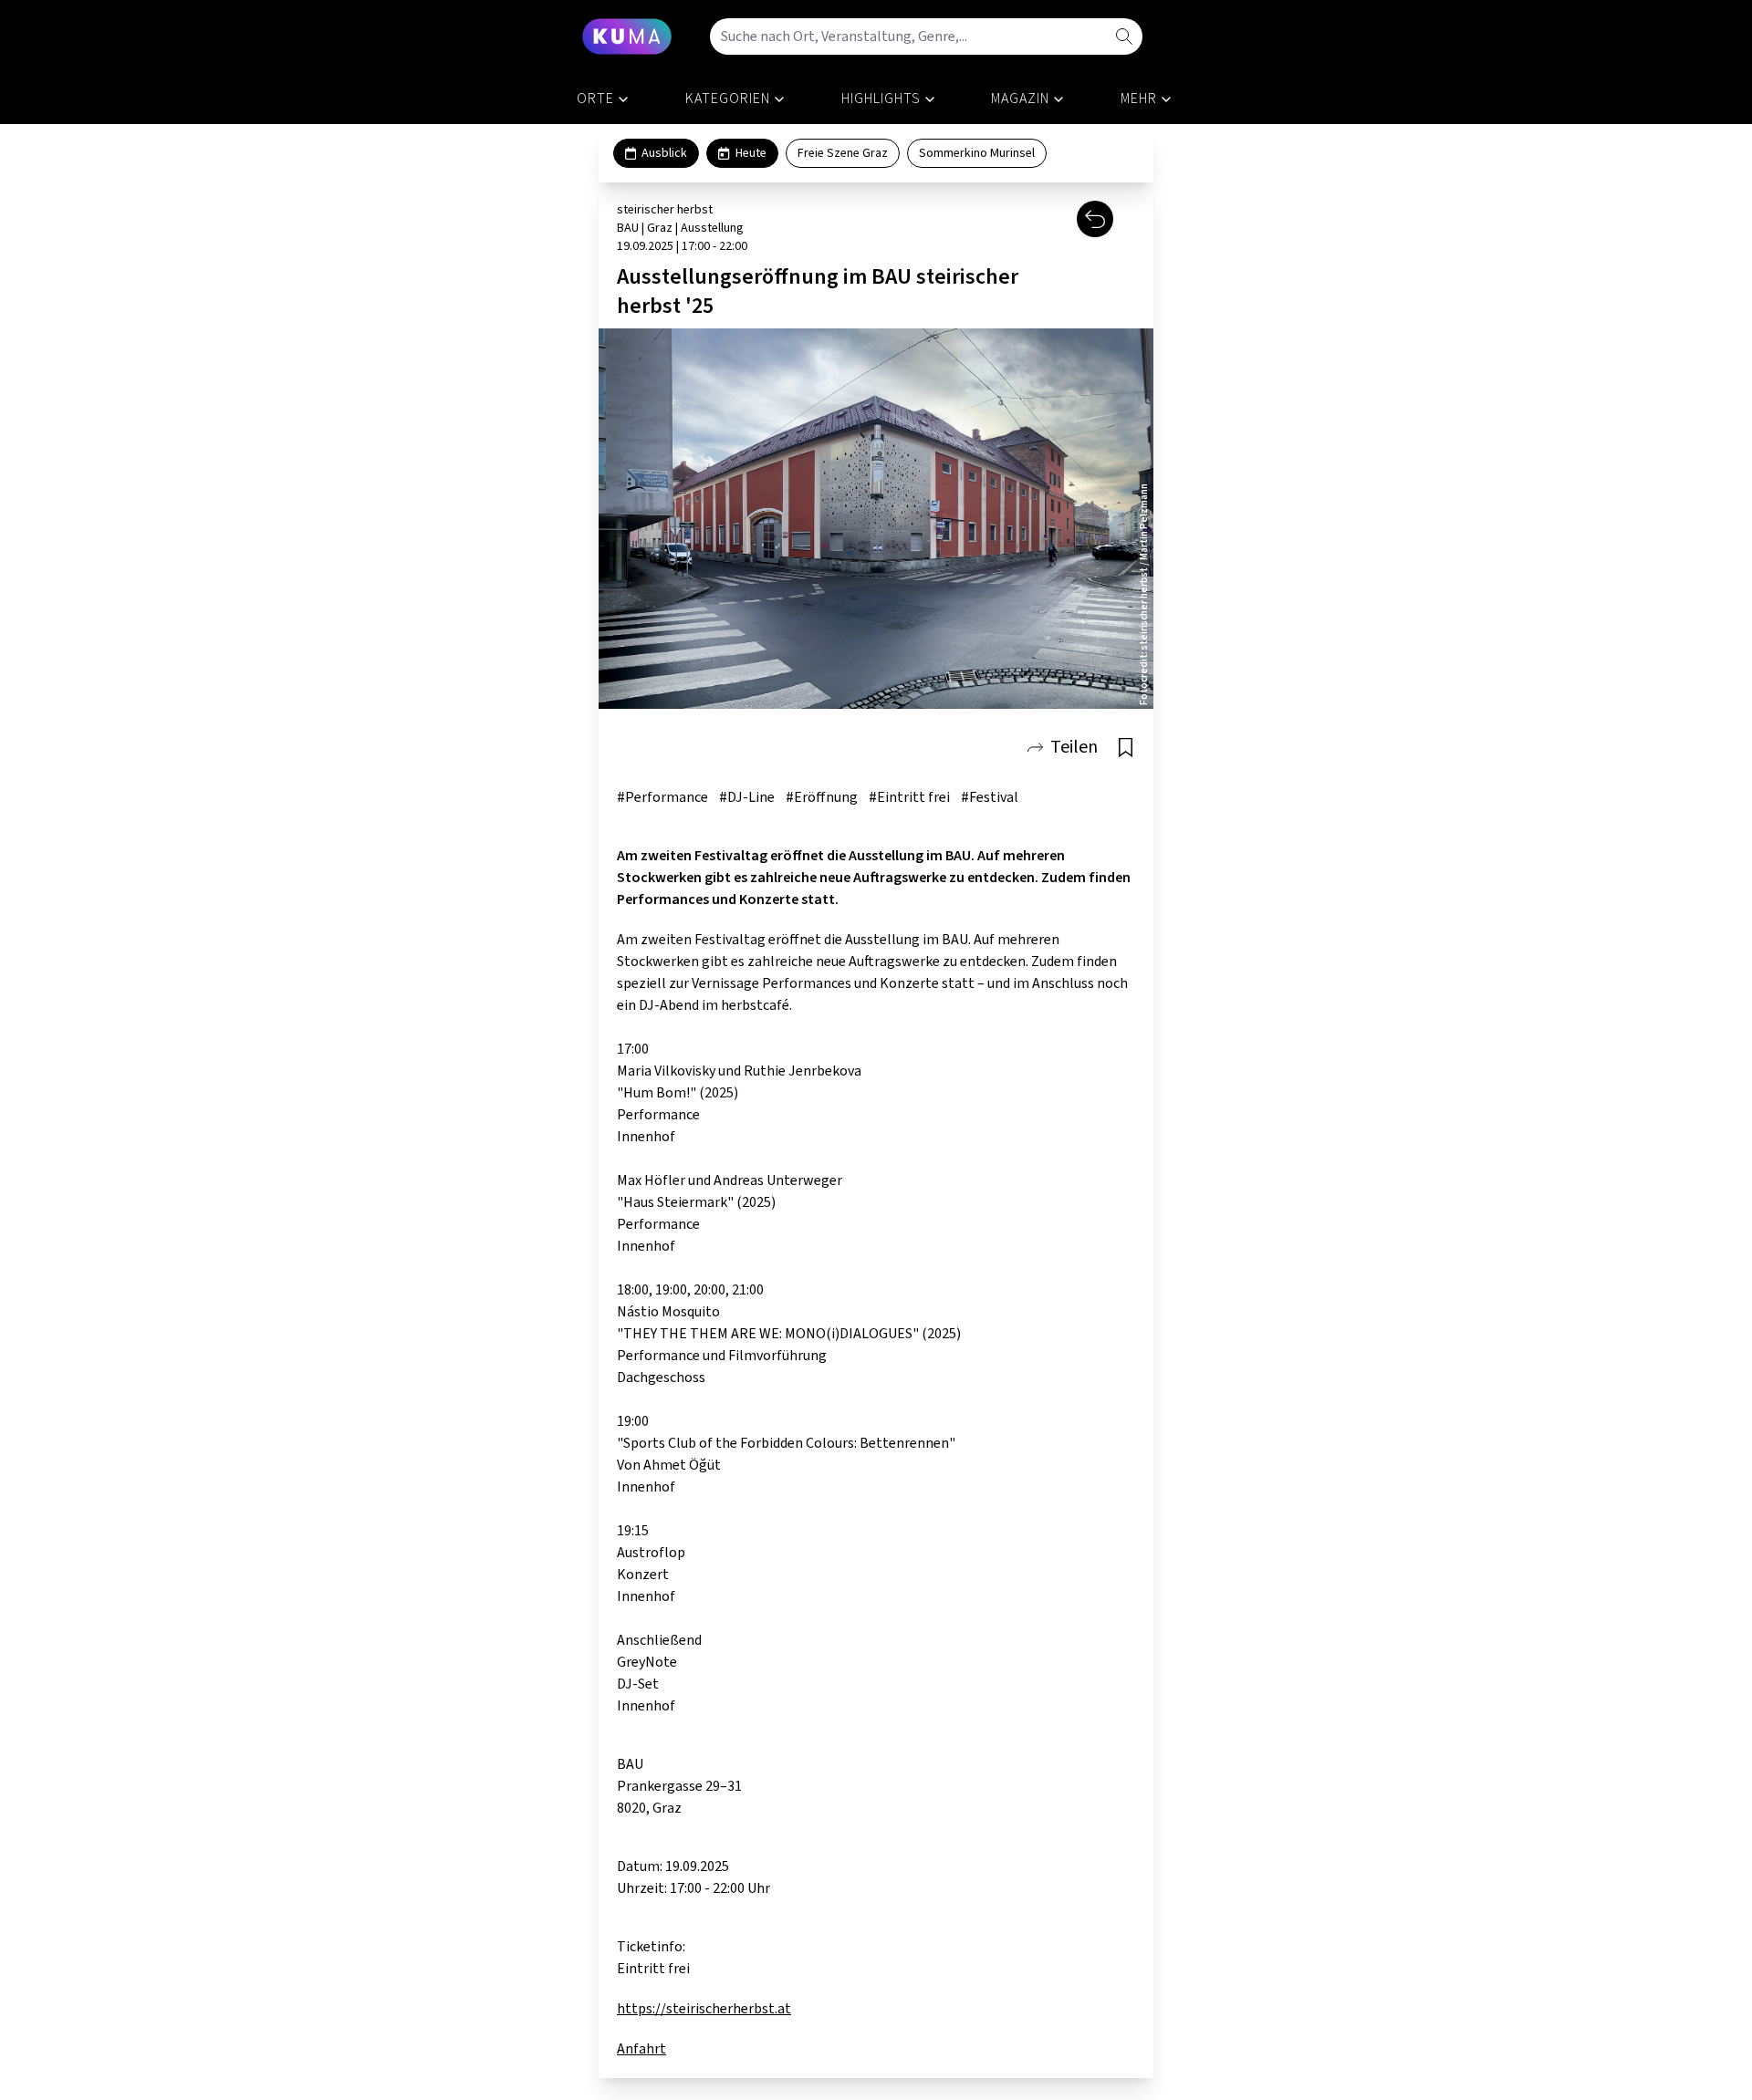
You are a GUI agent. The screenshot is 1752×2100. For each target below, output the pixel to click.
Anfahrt (641, 2049)
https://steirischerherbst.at (704, 2009)
